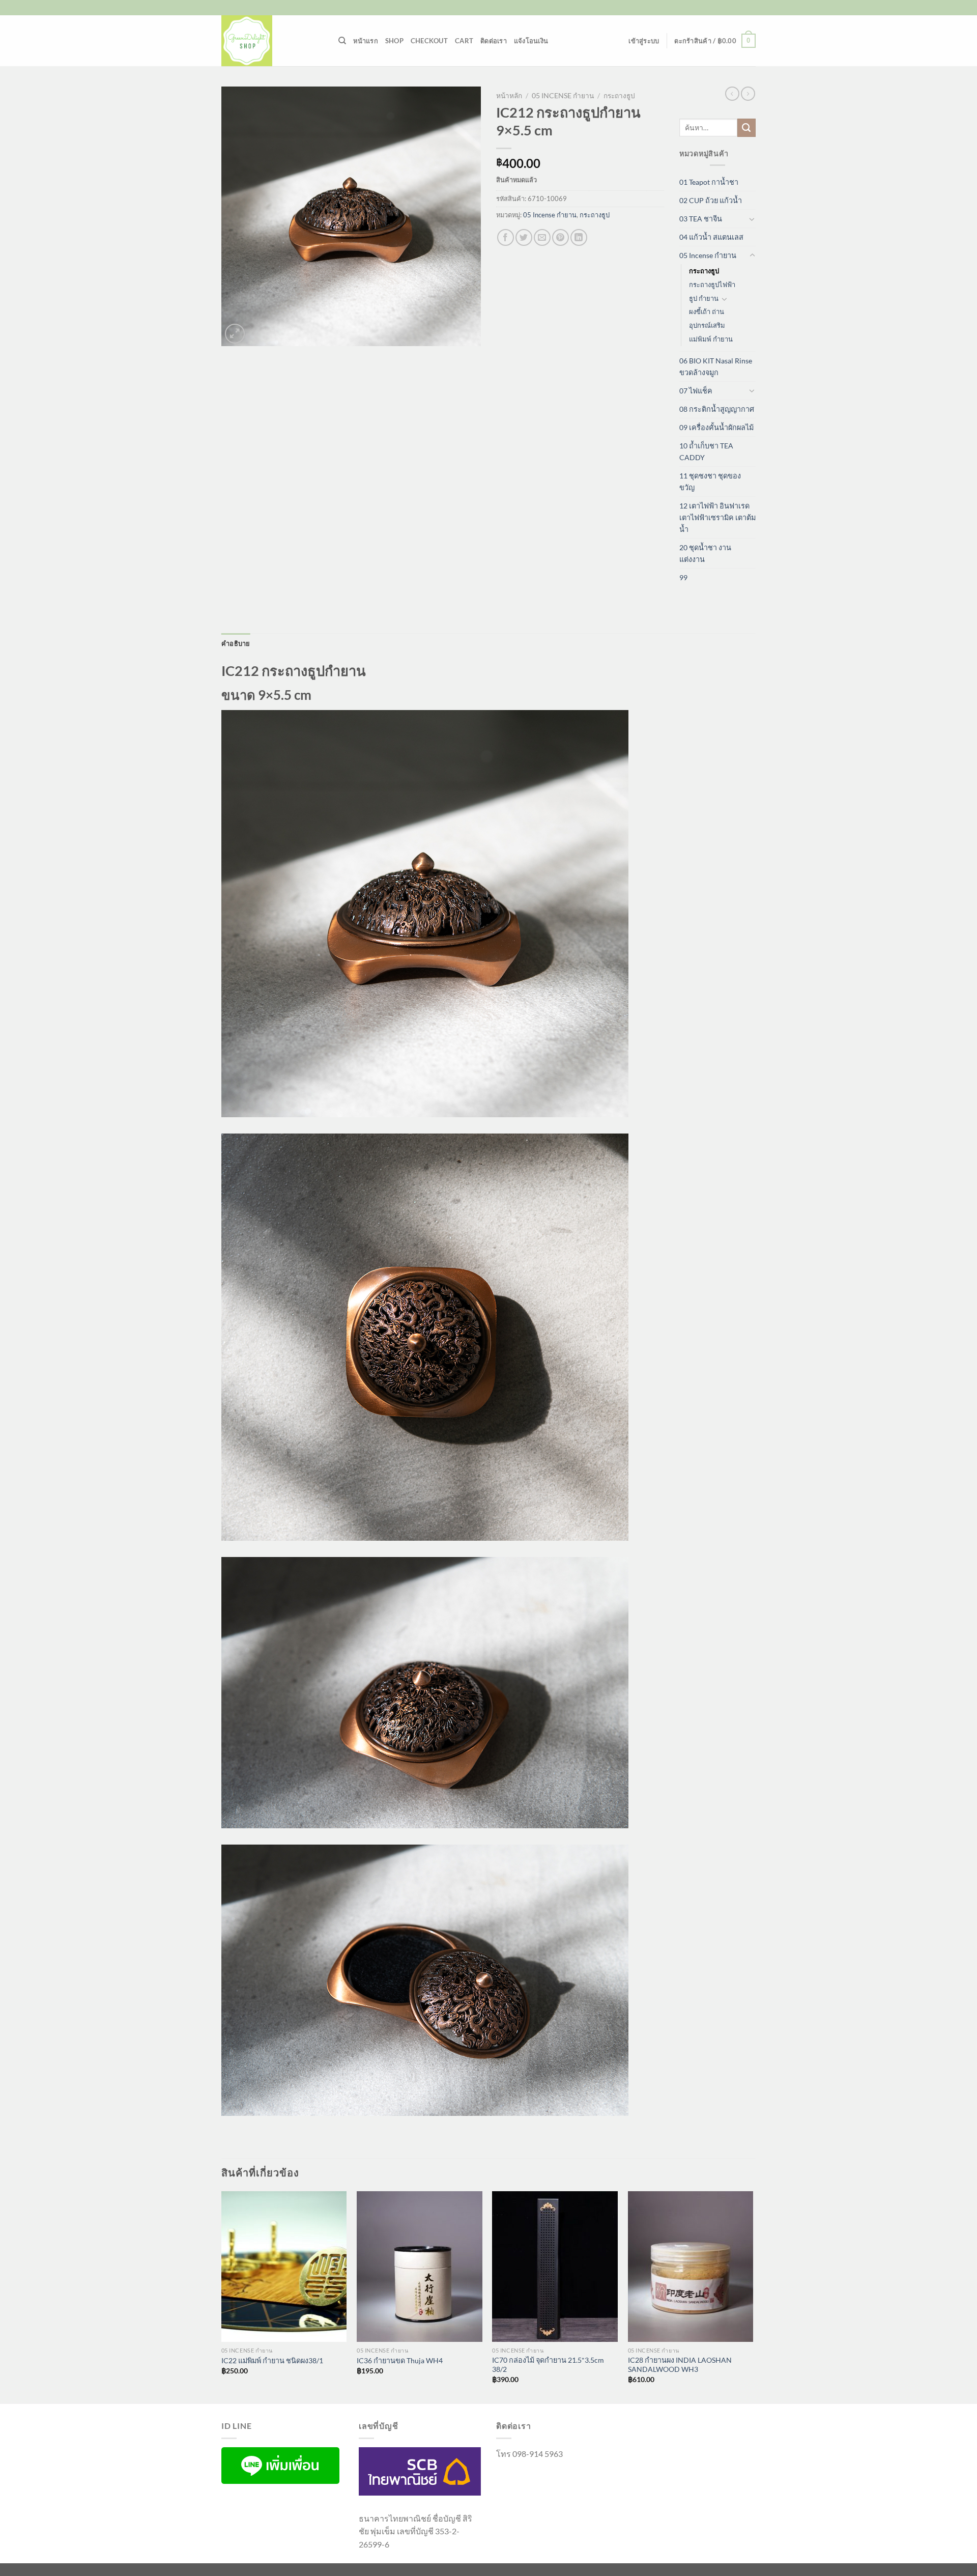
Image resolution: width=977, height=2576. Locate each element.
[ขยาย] (235, 334)
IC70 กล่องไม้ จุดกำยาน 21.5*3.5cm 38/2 (548, 2365)
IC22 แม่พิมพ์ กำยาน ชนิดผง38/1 (272, 2360)
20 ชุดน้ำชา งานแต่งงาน (705, 553)
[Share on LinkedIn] (579, 237)
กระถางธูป (619, 96)
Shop (394, 41)
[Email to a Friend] (542, 237)
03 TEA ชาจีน (701, 219)
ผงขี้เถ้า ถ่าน (707, 312)
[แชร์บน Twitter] (524, 237)
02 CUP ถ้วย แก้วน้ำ (711, 200)
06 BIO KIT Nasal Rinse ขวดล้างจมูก (716, 366)
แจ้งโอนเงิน (531, 41)
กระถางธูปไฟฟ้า (712, 285)
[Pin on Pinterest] (561, 237)
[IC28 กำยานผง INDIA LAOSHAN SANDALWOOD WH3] (691, 2267)
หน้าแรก (366, 41)
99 (683, 577)
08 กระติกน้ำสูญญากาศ (717, 409)
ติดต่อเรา (494, 41)
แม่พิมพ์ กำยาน (711, 339)
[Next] (753, 2296)
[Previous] (222, 2296)
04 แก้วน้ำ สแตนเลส (711, 237)
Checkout (429, 41)
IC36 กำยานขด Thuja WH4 (400, 2360)
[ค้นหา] (342, 41)
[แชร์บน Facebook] (506, 237)
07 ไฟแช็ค (696, 391)
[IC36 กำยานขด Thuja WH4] (420, 2267)
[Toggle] (752, 219)
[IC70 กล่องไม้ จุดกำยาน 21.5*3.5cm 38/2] (555, 2267)
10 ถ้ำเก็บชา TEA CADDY (706, 451)
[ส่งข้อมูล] (746, 128)
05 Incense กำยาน (563, 96)
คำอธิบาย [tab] (236, 643)
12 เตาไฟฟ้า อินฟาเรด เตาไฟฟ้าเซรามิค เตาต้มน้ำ (717, 517)
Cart (464, 41)
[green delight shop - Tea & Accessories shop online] (272, 41)
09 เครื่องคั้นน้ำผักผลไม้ (716, 427)
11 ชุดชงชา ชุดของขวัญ (710, 482)
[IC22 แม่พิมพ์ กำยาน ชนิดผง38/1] (284, 2267)
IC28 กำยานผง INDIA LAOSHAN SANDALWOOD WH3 (680, 2365)
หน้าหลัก (509, 96)
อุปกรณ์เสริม (707, 325)
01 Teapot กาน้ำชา (709, 182)
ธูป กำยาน (704, 298)
